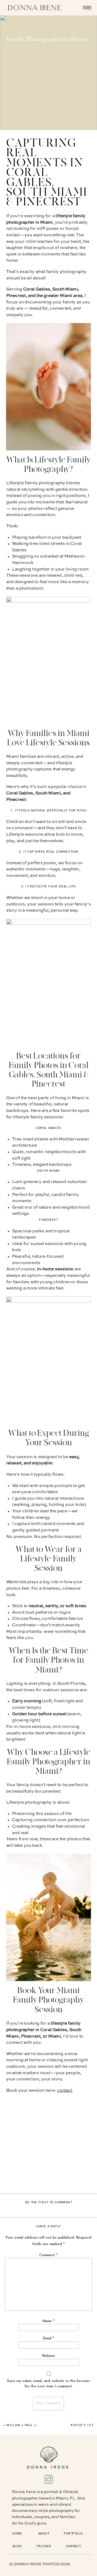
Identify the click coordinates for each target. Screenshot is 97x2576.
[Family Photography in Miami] (48, 72)
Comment (49, 2255)
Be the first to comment (49, 2202)
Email (49, 2339)
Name (48, 2321)
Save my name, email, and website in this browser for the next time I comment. (48, 2384)
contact (65, 2091)
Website (49, 2356)
